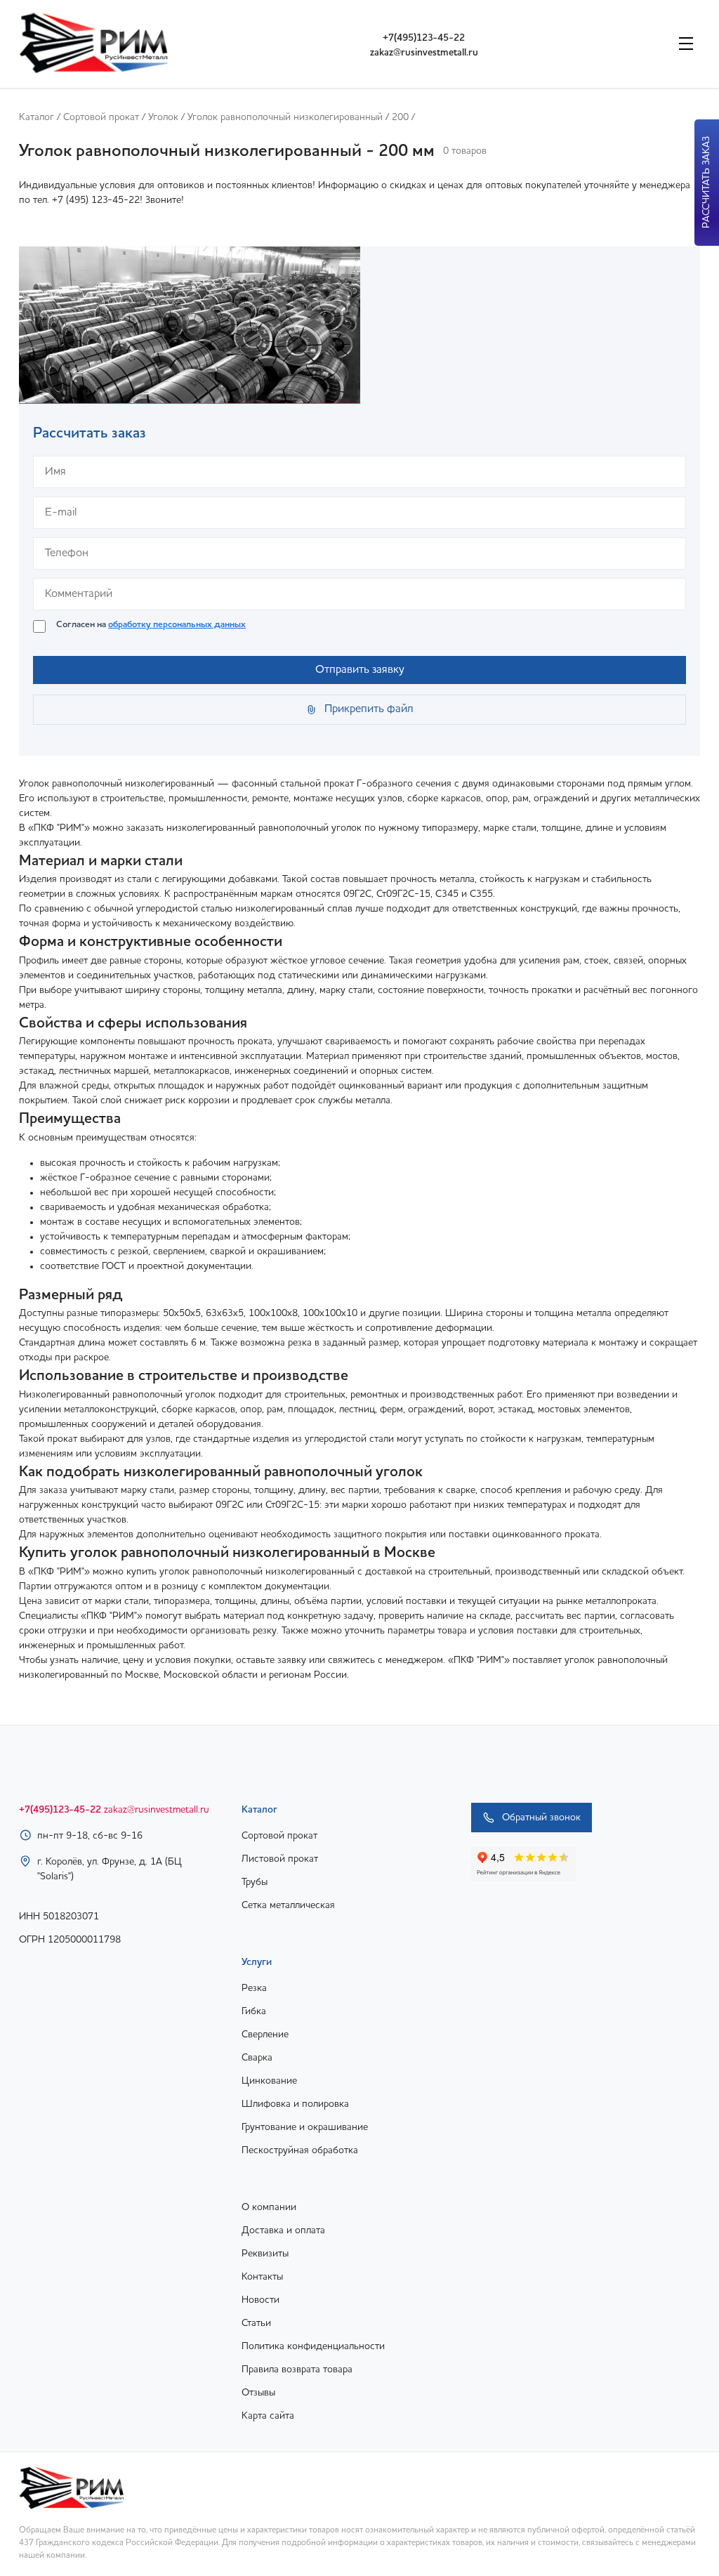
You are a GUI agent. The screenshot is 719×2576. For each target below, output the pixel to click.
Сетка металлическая (288, 1905)
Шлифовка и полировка (295, 2104)
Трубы (255, 1882)
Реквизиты (265, 2254)
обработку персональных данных (177, 625)
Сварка (257, 2058)
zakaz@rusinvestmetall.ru (424, 53)
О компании (269, 2207)
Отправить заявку (360, 670)
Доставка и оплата (283, 2230)
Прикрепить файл (369, 709)
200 (400, 117)
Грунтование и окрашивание (305, 2127)
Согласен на (151, 625)
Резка (254, 1988)
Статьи (256, 2323)
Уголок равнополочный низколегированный (285, 117)
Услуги (257, 1962)
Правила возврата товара (297, 2370)
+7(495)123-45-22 (424, 38)
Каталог (37, 117)
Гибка (254, 2011)
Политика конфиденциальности (313, 2346)
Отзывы (258, 2393)
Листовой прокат (280, 1859)
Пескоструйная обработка (300, 2150)
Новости (260, 2300)
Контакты (262, 2277)
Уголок (163, 117)
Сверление (265, 2035)
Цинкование (269, 2081)
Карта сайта (268, 2416)
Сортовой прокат (101, 117)
